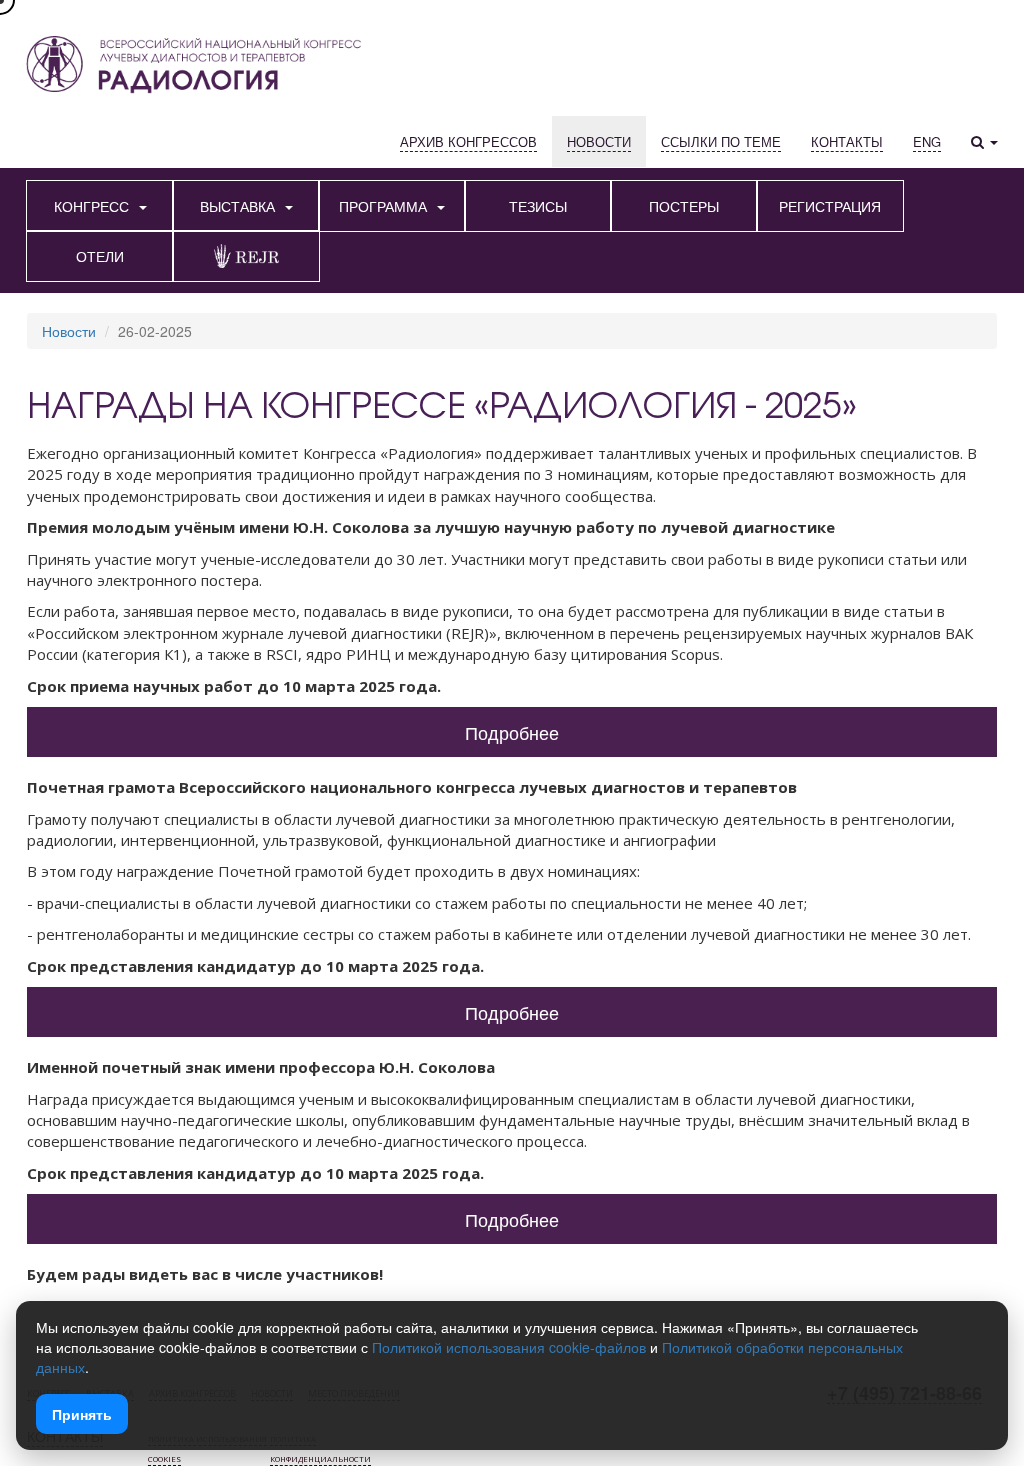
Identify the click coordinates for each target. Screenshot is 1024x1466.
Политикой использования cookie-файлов (509, 1347)
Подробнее (512, 732)
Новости (69, 331)
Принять (82, 1414)
